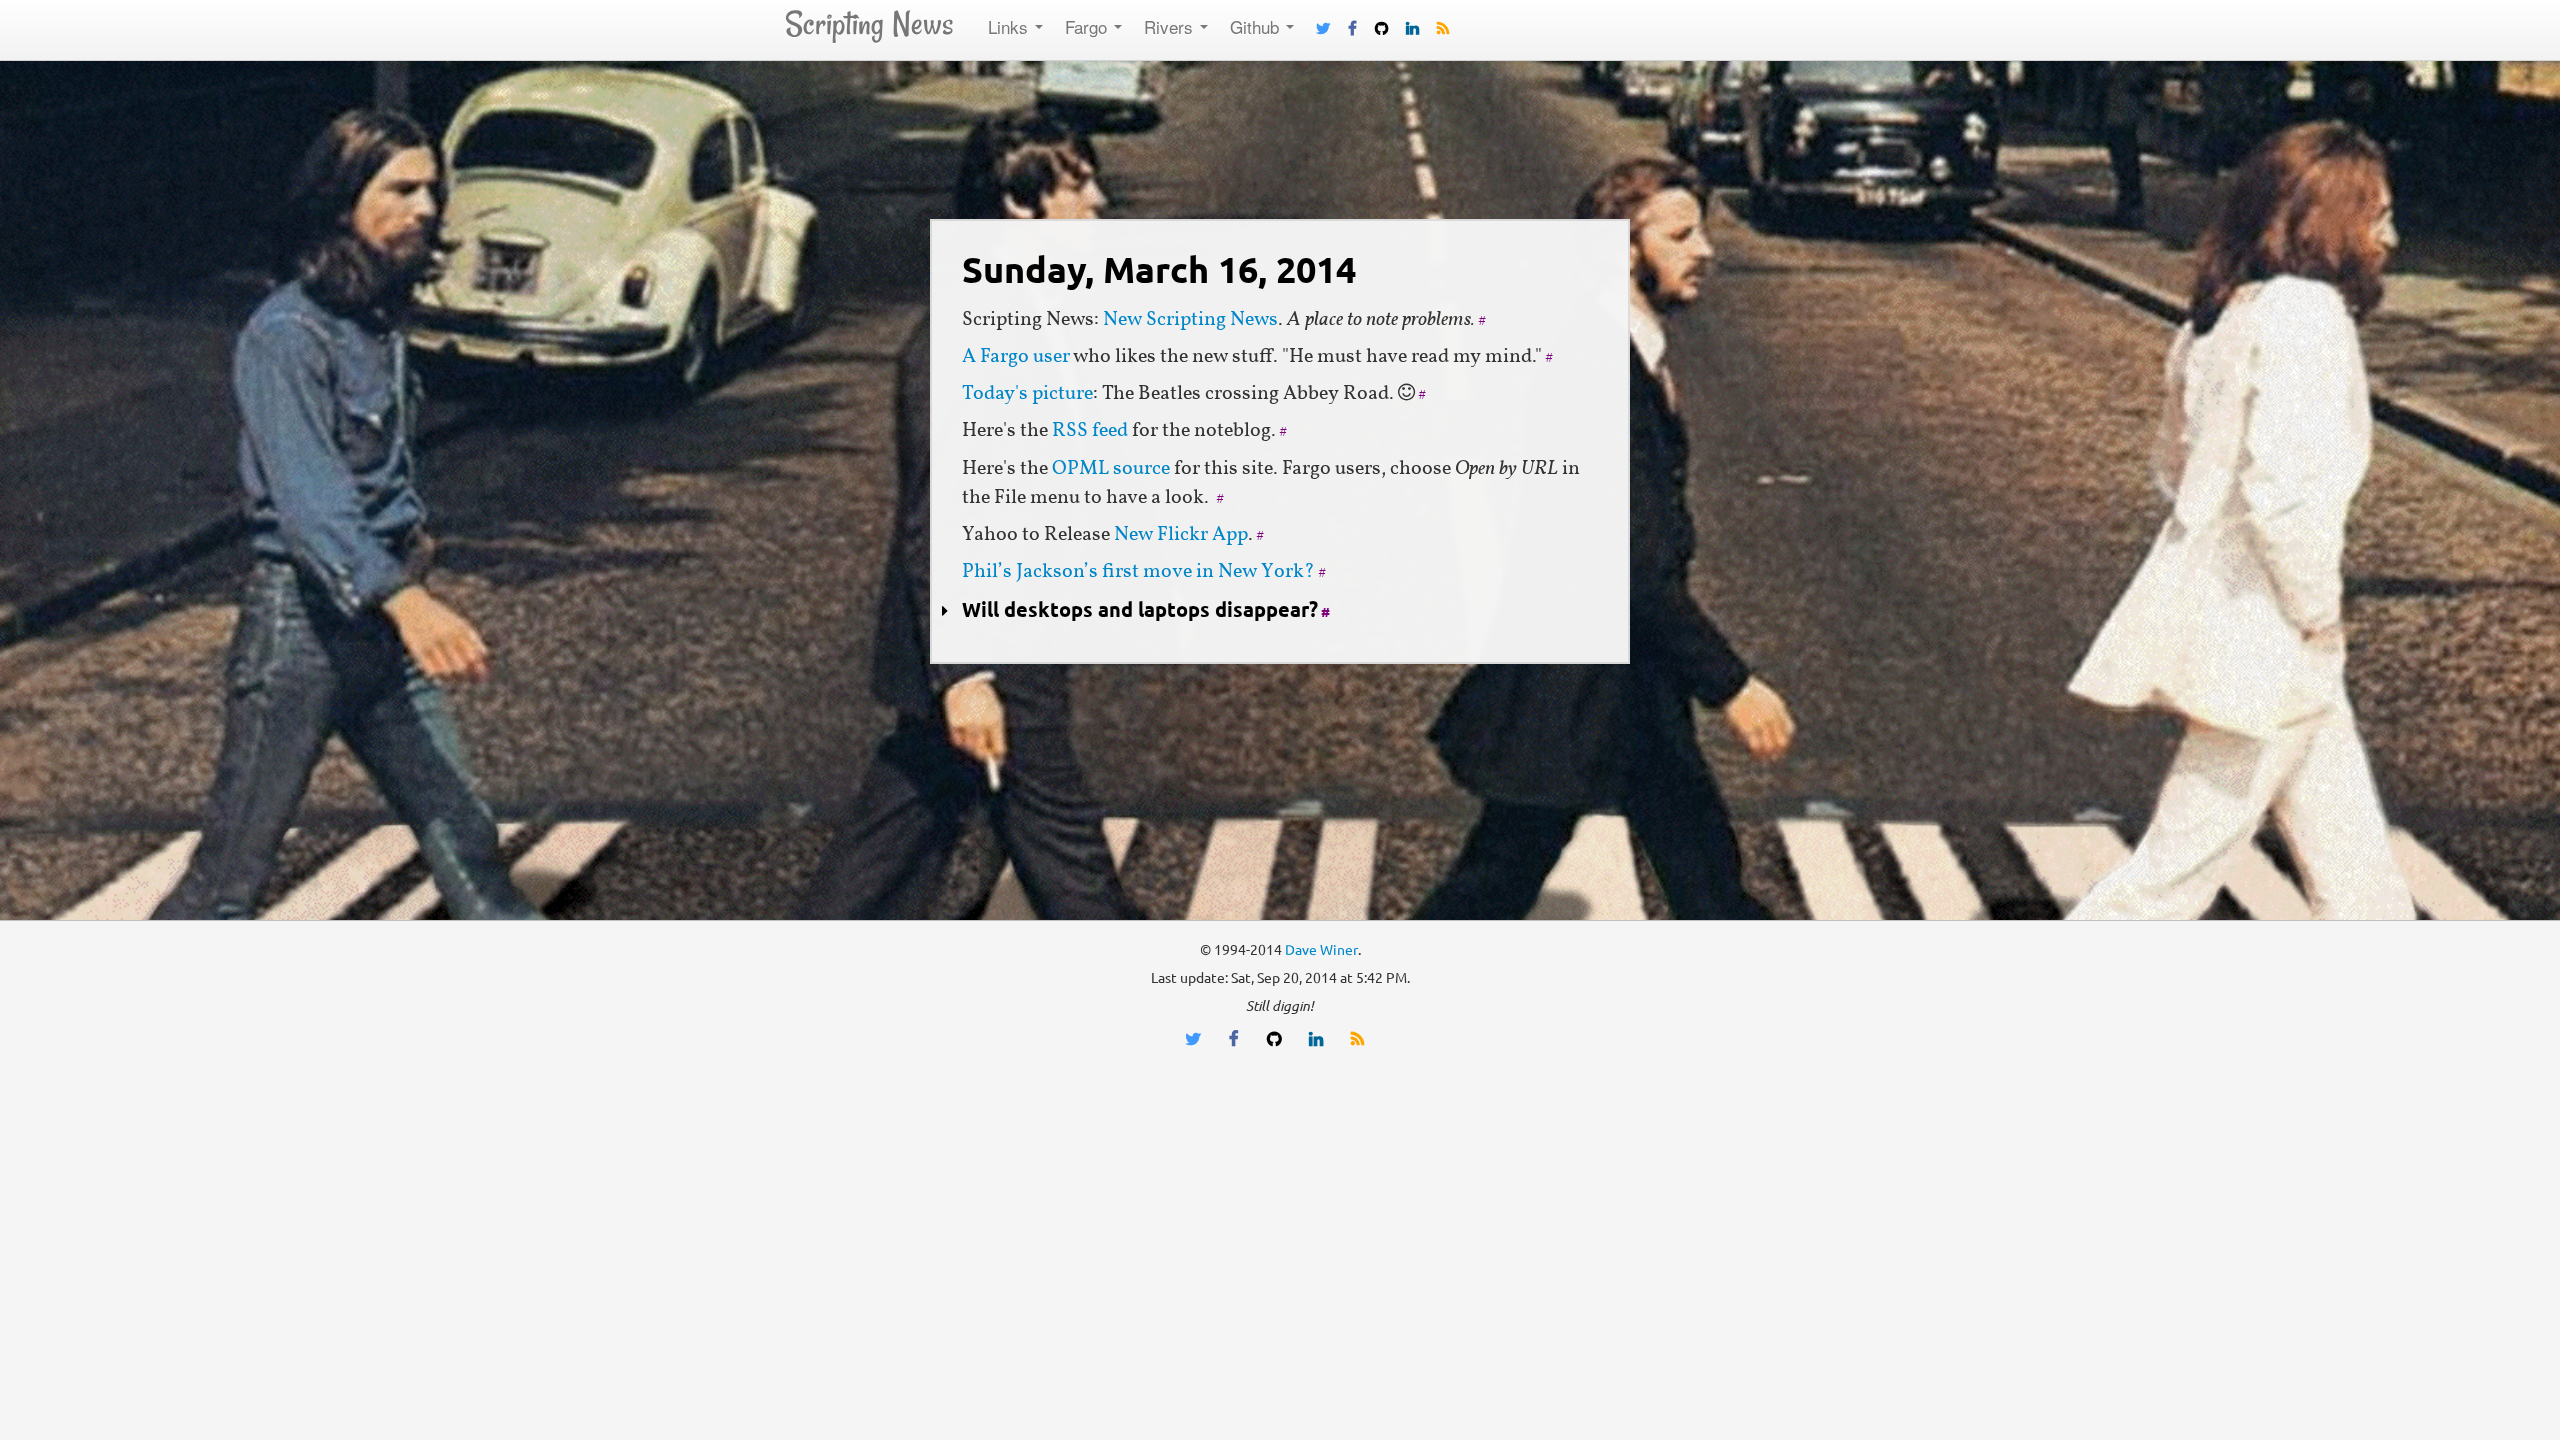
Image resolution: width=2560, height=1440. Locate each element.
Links (1010, 26)
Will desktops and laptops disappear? (1140, 609)
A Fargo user (1016, 357)
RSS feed (1090, 431)
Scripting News (869, 24)
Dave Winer (1321, 950)
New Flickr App (1181, 535)
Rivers (1171, 26)
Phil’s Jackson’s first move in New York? (1138, 572)
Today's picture (1027, 394)
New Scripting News (1190, 320)
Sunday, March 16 (1159, 269)
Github (1257, 26)
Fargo (1088, 26)
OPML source (1111, 469)
